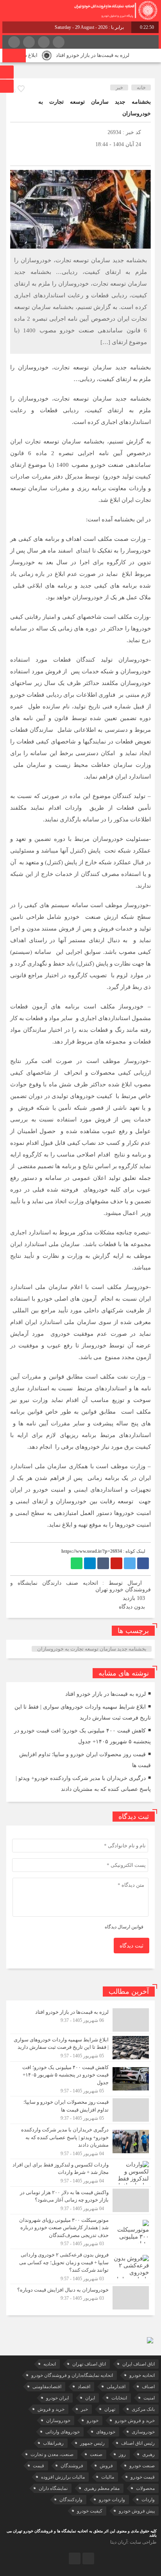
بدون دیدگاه (132, 1607)
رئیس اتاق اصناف (138, 2443)
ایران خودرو (57, 2398)
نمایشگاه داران (53, 2488)
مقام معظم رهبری (102, 2488)
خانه (141, 87)
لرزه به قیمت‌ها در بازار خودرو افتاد (104, 55)
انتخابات (119, 2398)
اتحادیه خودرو (142, 2375)
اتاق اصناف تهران (89, 2364)
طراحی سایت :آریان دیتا (133, 2542)
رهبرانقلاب (53, 2443)
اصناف (148, 2387)
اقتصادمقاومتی (47, 2387)
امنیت (149, 2398)
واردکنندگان (71, 2500)
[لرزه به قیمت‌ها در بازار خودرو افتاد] (80, 2020)
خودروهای (106, 2432)
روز (122, 2454)
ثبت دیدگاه (131, 1946)
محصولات (145, 2488)
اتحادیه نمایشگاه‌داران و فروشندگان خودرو (72, 2375)
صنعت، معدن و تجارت (52, 2454)
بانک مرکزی (143, 2409)
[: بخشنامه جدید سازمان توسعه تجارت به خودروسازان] (18, 156)
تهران (110, 2409)
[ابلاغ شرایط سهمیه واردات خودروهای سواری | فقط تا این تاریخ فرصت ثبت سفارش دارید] (80, 2048)
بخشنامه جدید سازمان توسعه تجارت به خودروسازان (92, 1649)
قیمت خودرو (143, 2477)
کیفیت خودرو (90, 2511)
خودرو (93, 2421)
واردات (148, 2500)
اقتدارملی (116, 2387)
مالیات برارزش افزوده (63, 2477)
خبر (119, 87)
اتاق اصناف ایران (139, 2364)
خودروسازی (143, 2432)
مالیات (108, 2477)
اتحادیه (50, 2364)
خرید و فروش (51, 2409)
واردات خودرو (112, 2500)
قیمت (38, 2466)
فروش (106, 2466)
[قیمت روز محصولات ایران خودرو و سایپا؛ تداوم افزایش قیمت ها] (80, 2110)
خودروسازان (58, 2421)
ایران (90, 2398)
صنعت (96, 2454)
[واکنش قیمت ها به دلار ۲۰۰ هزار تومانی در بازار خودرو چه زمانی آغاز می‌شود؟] (80, 2200)
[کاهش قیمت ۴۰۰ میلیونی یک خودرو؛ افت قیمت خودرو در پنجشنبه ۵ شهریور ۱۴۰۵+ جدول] (80, 2079)
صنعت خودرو (142, 2466)
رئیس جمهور (92, 2443)
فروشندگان (72, 2466)
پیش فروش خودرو (137, 2511)
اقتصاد (84, 2387)
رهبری (148, 2454)
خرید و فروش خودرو (135, 2421)
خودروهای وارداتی (63, 2432)
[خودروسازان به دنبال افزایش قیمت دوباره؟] (80, 2297)
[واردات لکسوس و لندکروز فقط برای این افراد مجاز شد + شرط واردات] (80, 2173)
